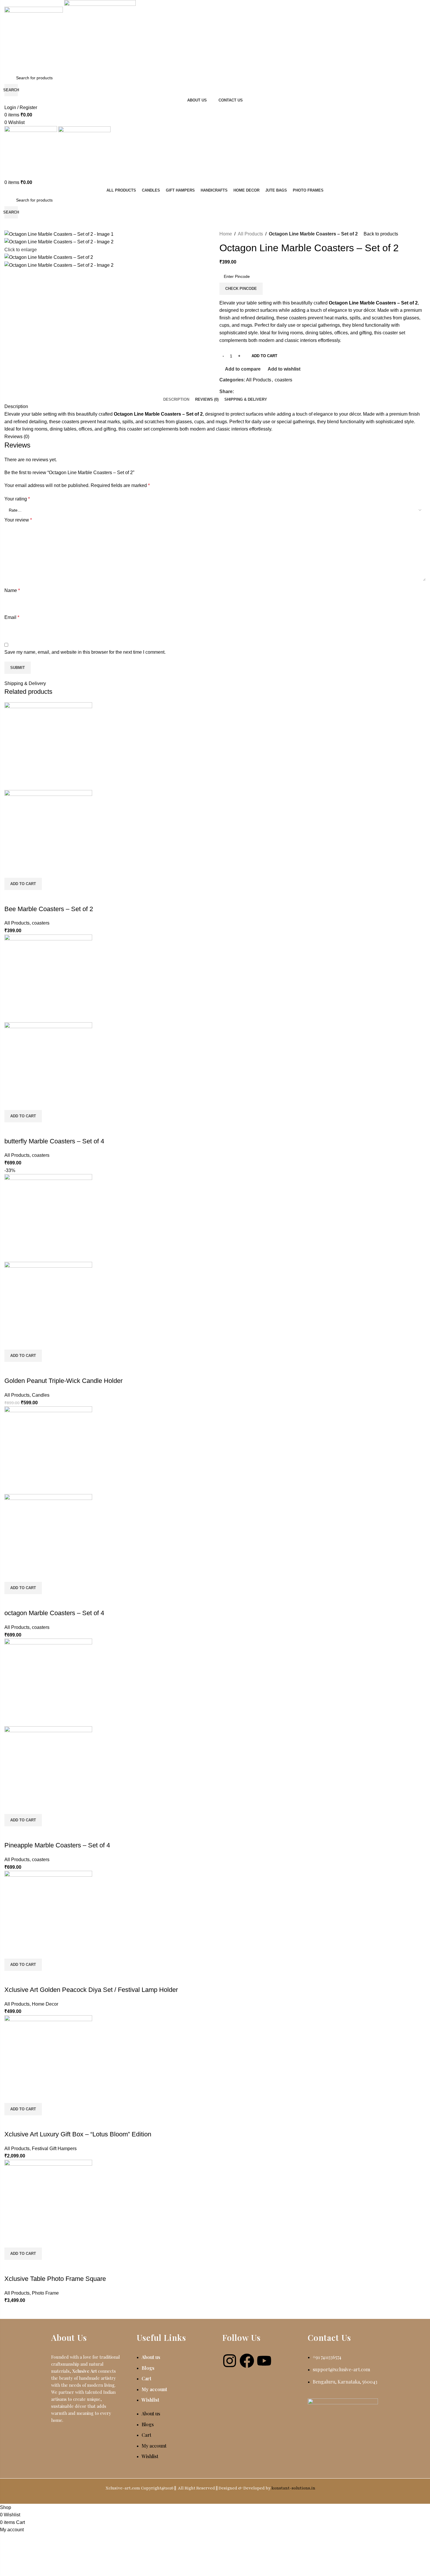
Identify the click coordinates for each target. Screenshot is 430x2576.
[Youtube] (264, 2361)
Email (12, 617)
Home (226, 234)
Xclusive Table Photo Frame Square (55, 2279)
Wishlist (150, 2400)
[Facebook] (247, 2361)
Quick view (27, 897)
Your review (18, 520)
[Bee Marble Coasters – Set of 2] (48, 746)
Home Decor (45, 2004)
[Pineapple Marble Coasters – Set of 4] (48, 1682)
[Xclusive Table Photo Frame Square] (48, 2203)
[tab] (176, 400)
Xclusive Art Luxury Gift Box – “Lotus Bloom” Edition (78, 2134)
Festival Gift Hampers (54, 2149)
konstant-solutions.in (293, 2488)
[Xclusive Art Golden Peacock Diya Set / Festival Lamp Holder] (48, 1914)
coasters (283, 380)
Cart (146, 2378)
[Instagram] (230, 2361)
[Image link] (343, 2401)
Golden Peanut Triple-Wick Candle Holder (63, 1381)
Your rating (17, 499)
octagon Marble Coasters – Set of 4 (54, 1613)
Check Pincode (241, 289)
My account (154, 2389)
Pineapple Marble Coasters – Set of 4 (57, 1845)
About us (151, 2357)
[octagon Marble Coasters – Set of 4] (48, 1450)
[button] (23, 884)
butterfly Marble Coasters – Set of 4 (54, 1141)
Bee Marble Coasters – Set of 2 (49, 909)
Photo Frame (45, 2293)
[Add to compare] (12, 897)
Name (12, 590)
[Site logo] (34, 36)
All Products (250, 234)
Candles (41, 1395)
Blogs (148, 2368)
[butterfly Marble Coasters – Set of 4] (48, 978)
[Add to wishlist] (43, 897)
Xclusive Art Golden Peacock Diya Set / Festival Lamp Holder (91, 1990)
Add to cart (264, 356)
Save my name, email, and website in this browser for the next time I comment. (85, 652)
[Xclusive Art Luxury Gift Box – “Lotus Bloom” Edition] (48, 2059)
